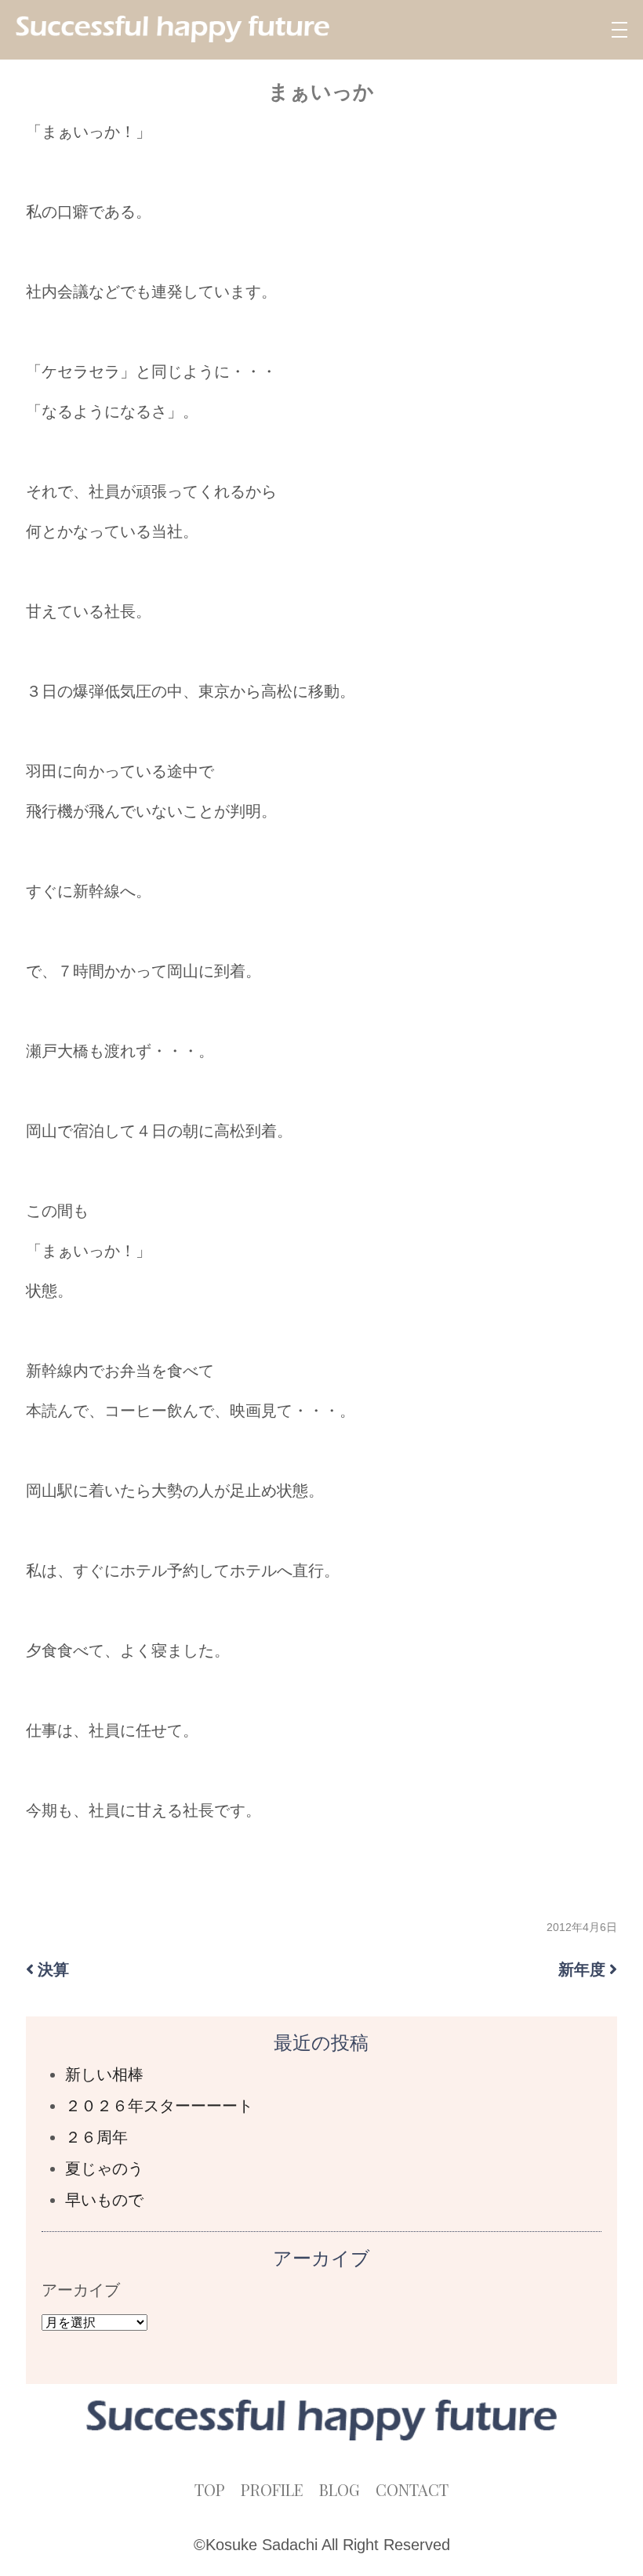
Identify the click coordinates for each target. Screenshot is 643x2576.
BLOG (340, 2489)
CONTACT (412, 2489)
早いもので (104, 2200)
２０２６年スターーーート (159, 2106)
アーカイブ (81, 2290)
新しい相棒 (104, 2074)
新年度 (582, 1969)
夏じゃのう (104, 2168)
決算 (53, 1969)
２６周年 (96, 2137)
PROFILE (272, 2489)
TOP (210, 2489)
